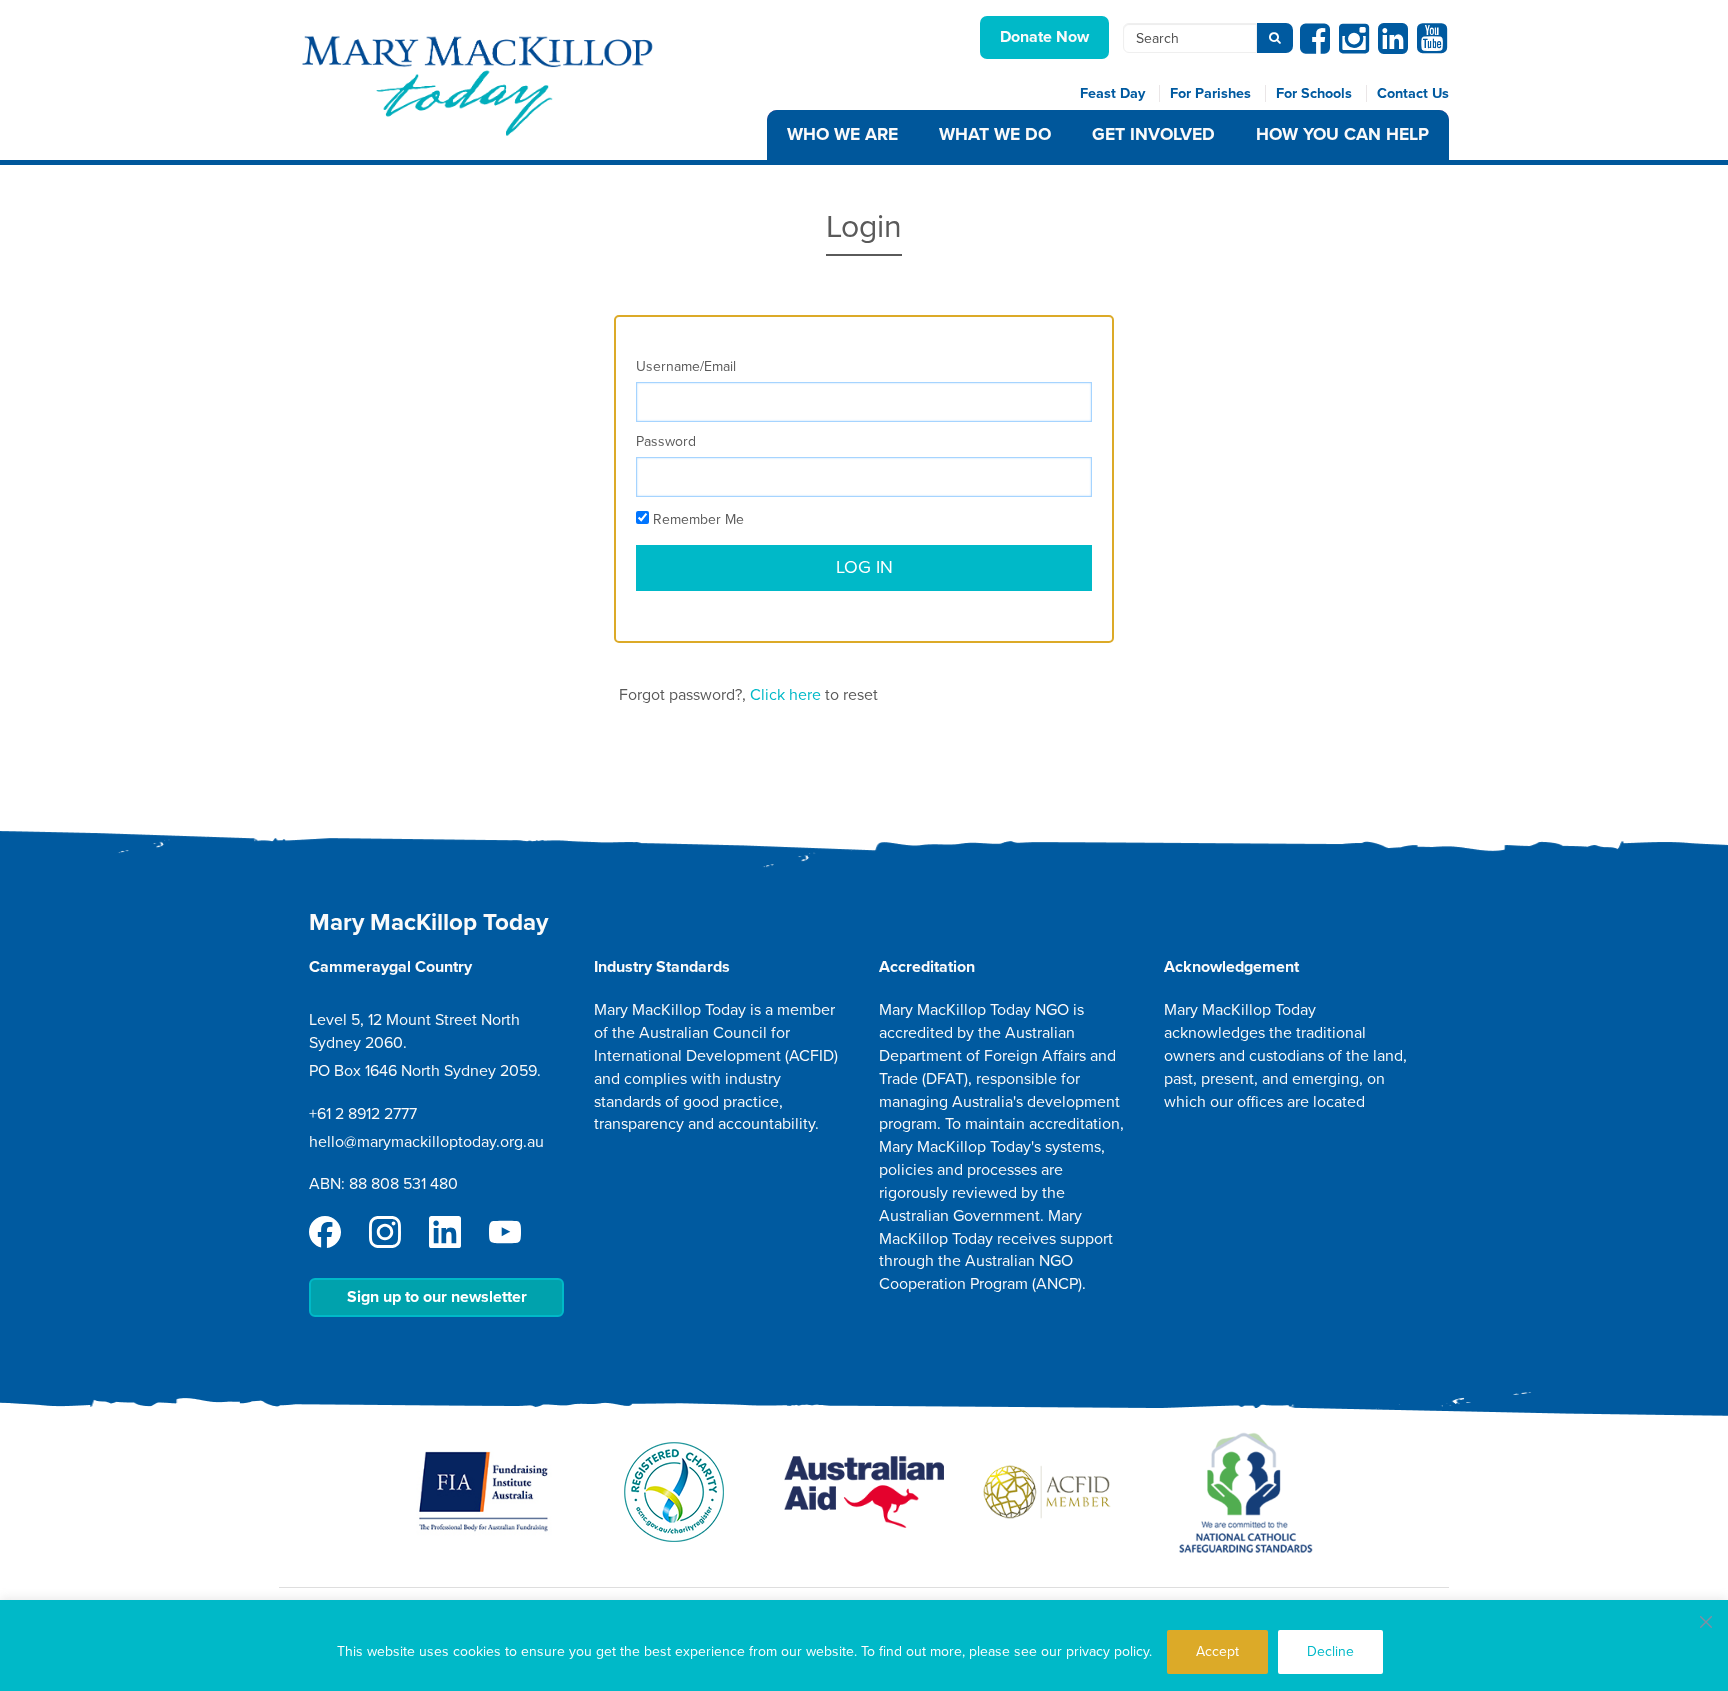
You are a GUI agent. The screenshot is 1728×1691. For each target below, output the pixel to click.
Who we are (842, 134)
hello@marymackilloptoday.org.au (426, 1142)
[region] (864, 1645)
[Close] (1706, 1622)
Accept (1217, 1651)
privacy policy (1107, 1651)
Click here (785, 695)
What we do (995, 134)
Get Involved (1153, 134)
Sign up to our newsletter (437, 1297)
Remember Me (696, 519)
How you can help (1342, 134)
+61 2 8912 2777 (363, 1114)
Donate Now (1044, 37)
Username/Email (686, 366)
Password (666, 441)
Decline (1330, 1651)
